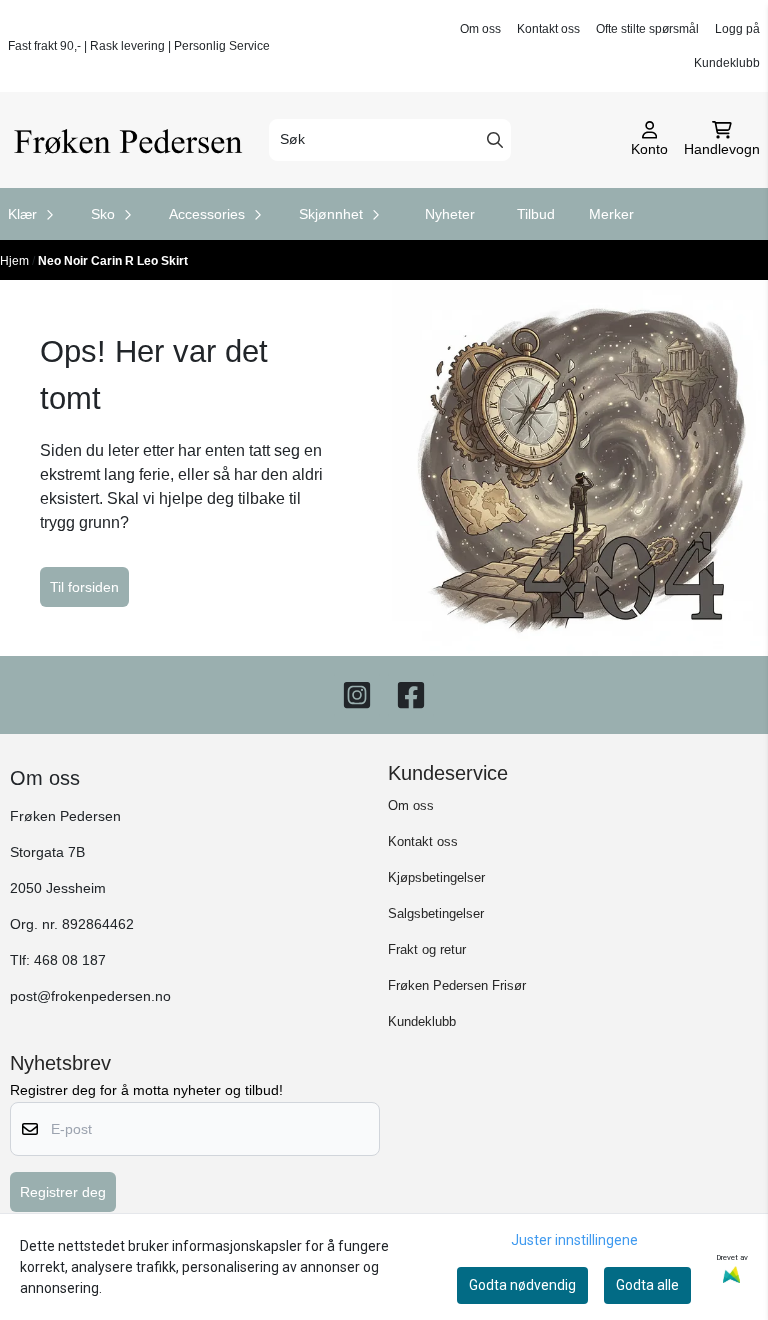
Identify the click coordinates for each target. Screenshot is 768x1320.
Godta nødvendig (522, 1285)
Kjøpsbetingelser (436, 877)
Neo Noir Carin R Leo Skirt (113, 261)
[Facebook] (411, 695)
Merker (611, 214)
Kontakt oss (548, 29)
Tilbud (536, 214)
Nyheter (450, 214)
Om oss (480, 29)
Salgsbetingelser (436, 913)
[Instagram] (357, 695)
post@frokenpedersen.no (90, 996)
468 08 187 (70, 960)
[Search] (495, 140)
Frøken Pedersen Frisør (457, 985)
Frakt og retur (427, 949)
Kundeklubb (727, 63)
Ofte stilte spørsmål (647, 29)
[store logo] (132, 140)
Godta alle (647, 1285)
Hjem (16, 261)
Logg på (737, 29)
